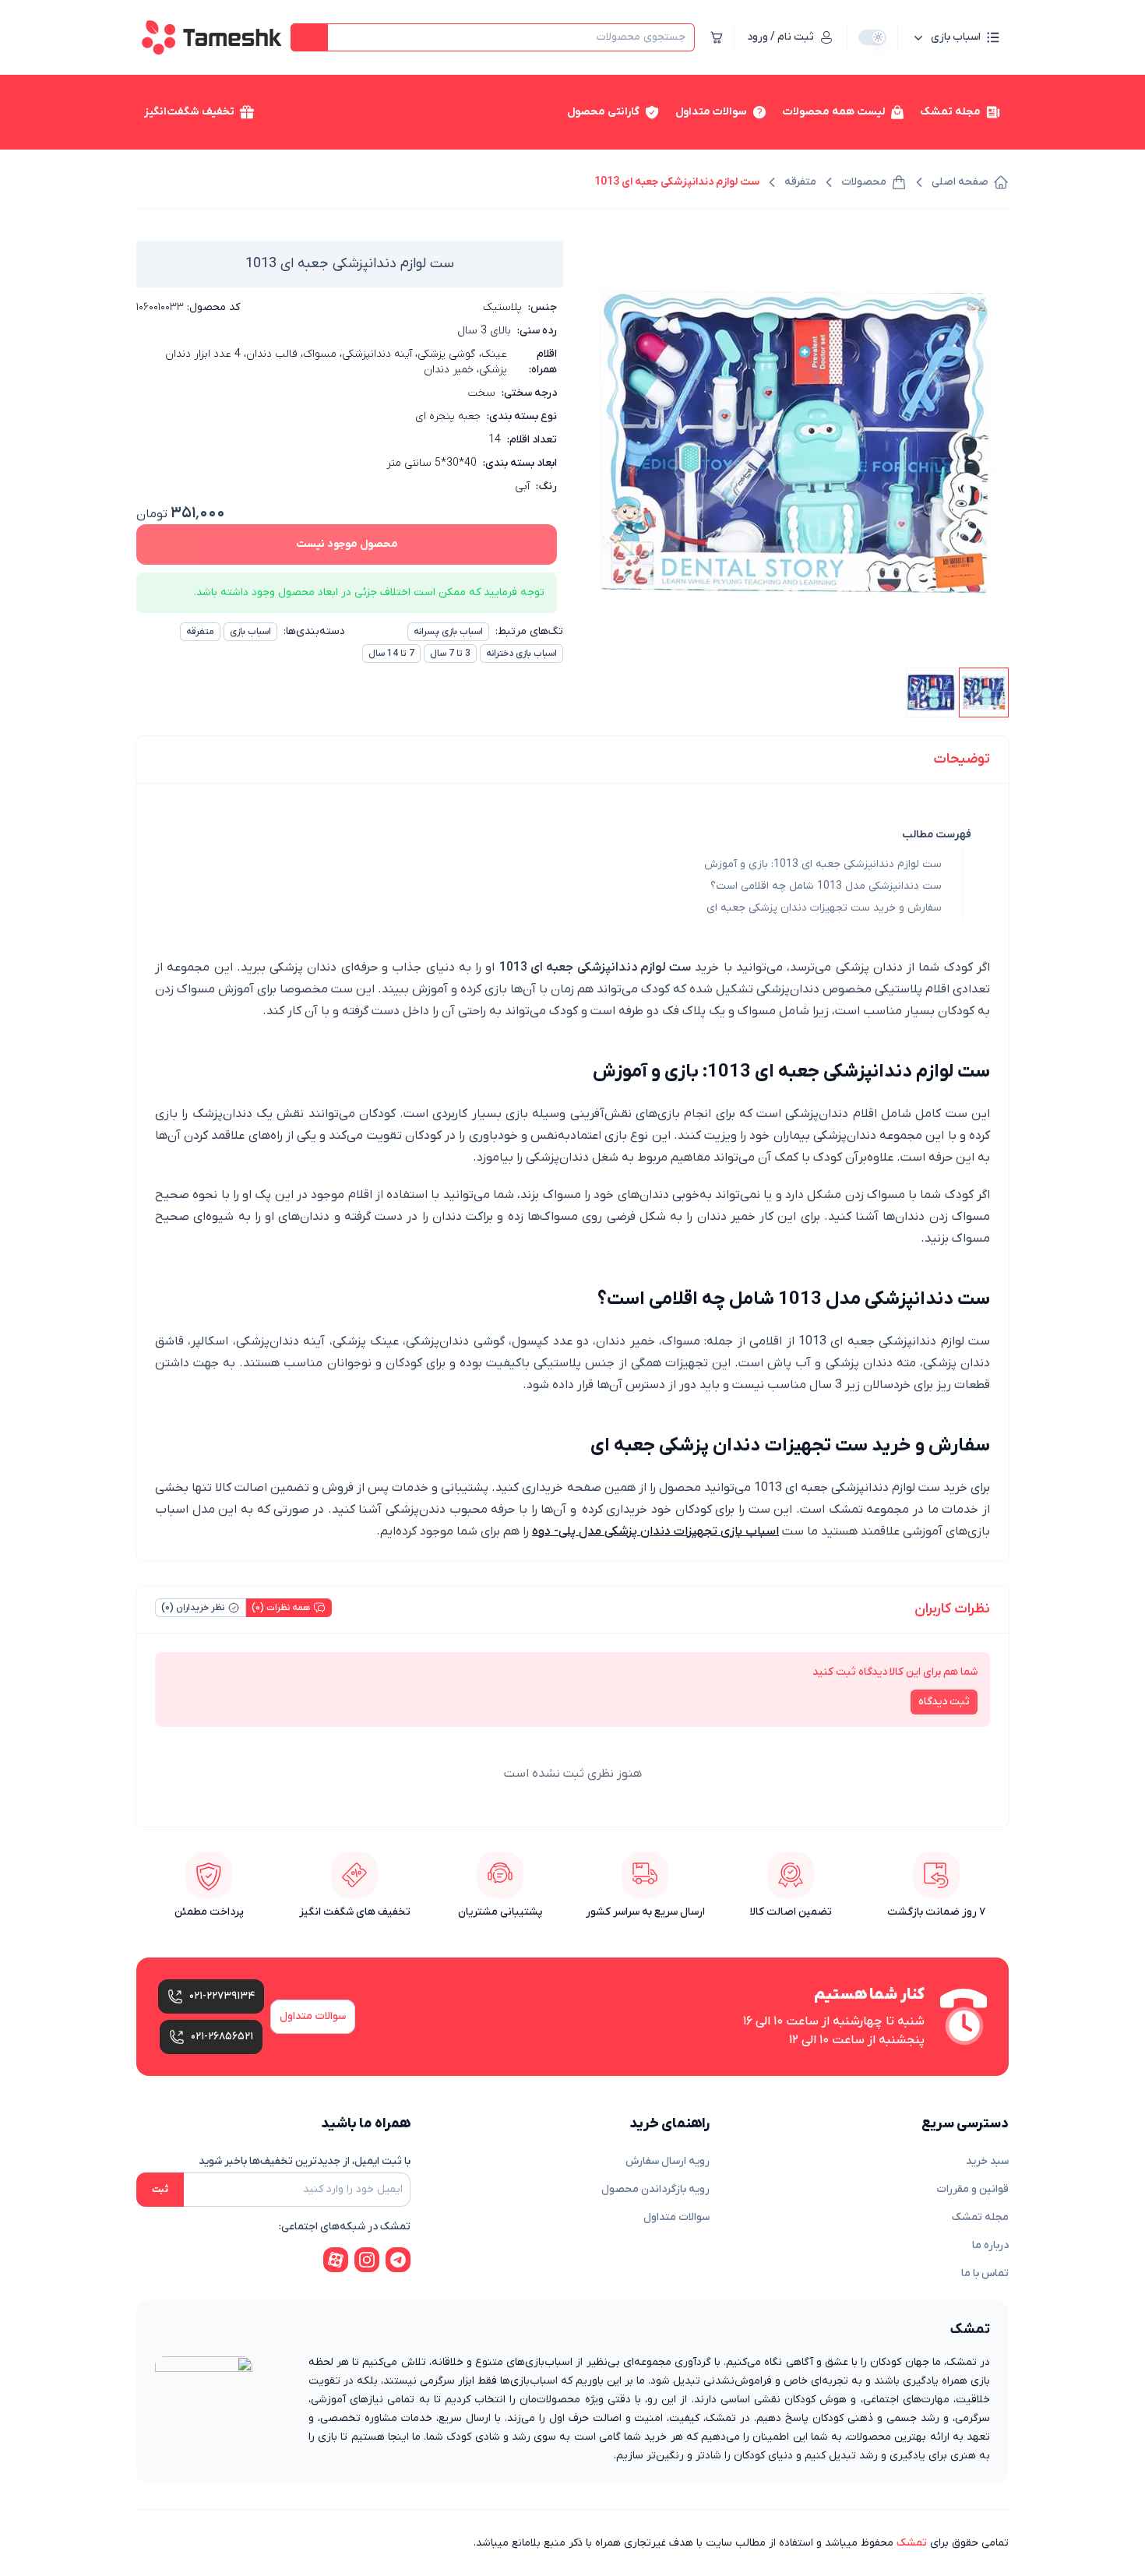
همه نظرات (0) (281, 1608)
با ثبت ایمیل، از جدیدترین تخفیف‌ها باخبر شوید (305, 2161)
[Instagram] (367, 2260)
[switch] (872, 37)
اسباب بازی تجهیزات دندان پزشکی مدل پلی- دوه (655, 1531)
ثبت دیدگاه (944, 1702)
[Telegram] (398, 2260)
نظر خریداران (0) (193, 1608)
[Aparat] (336, 2260)
